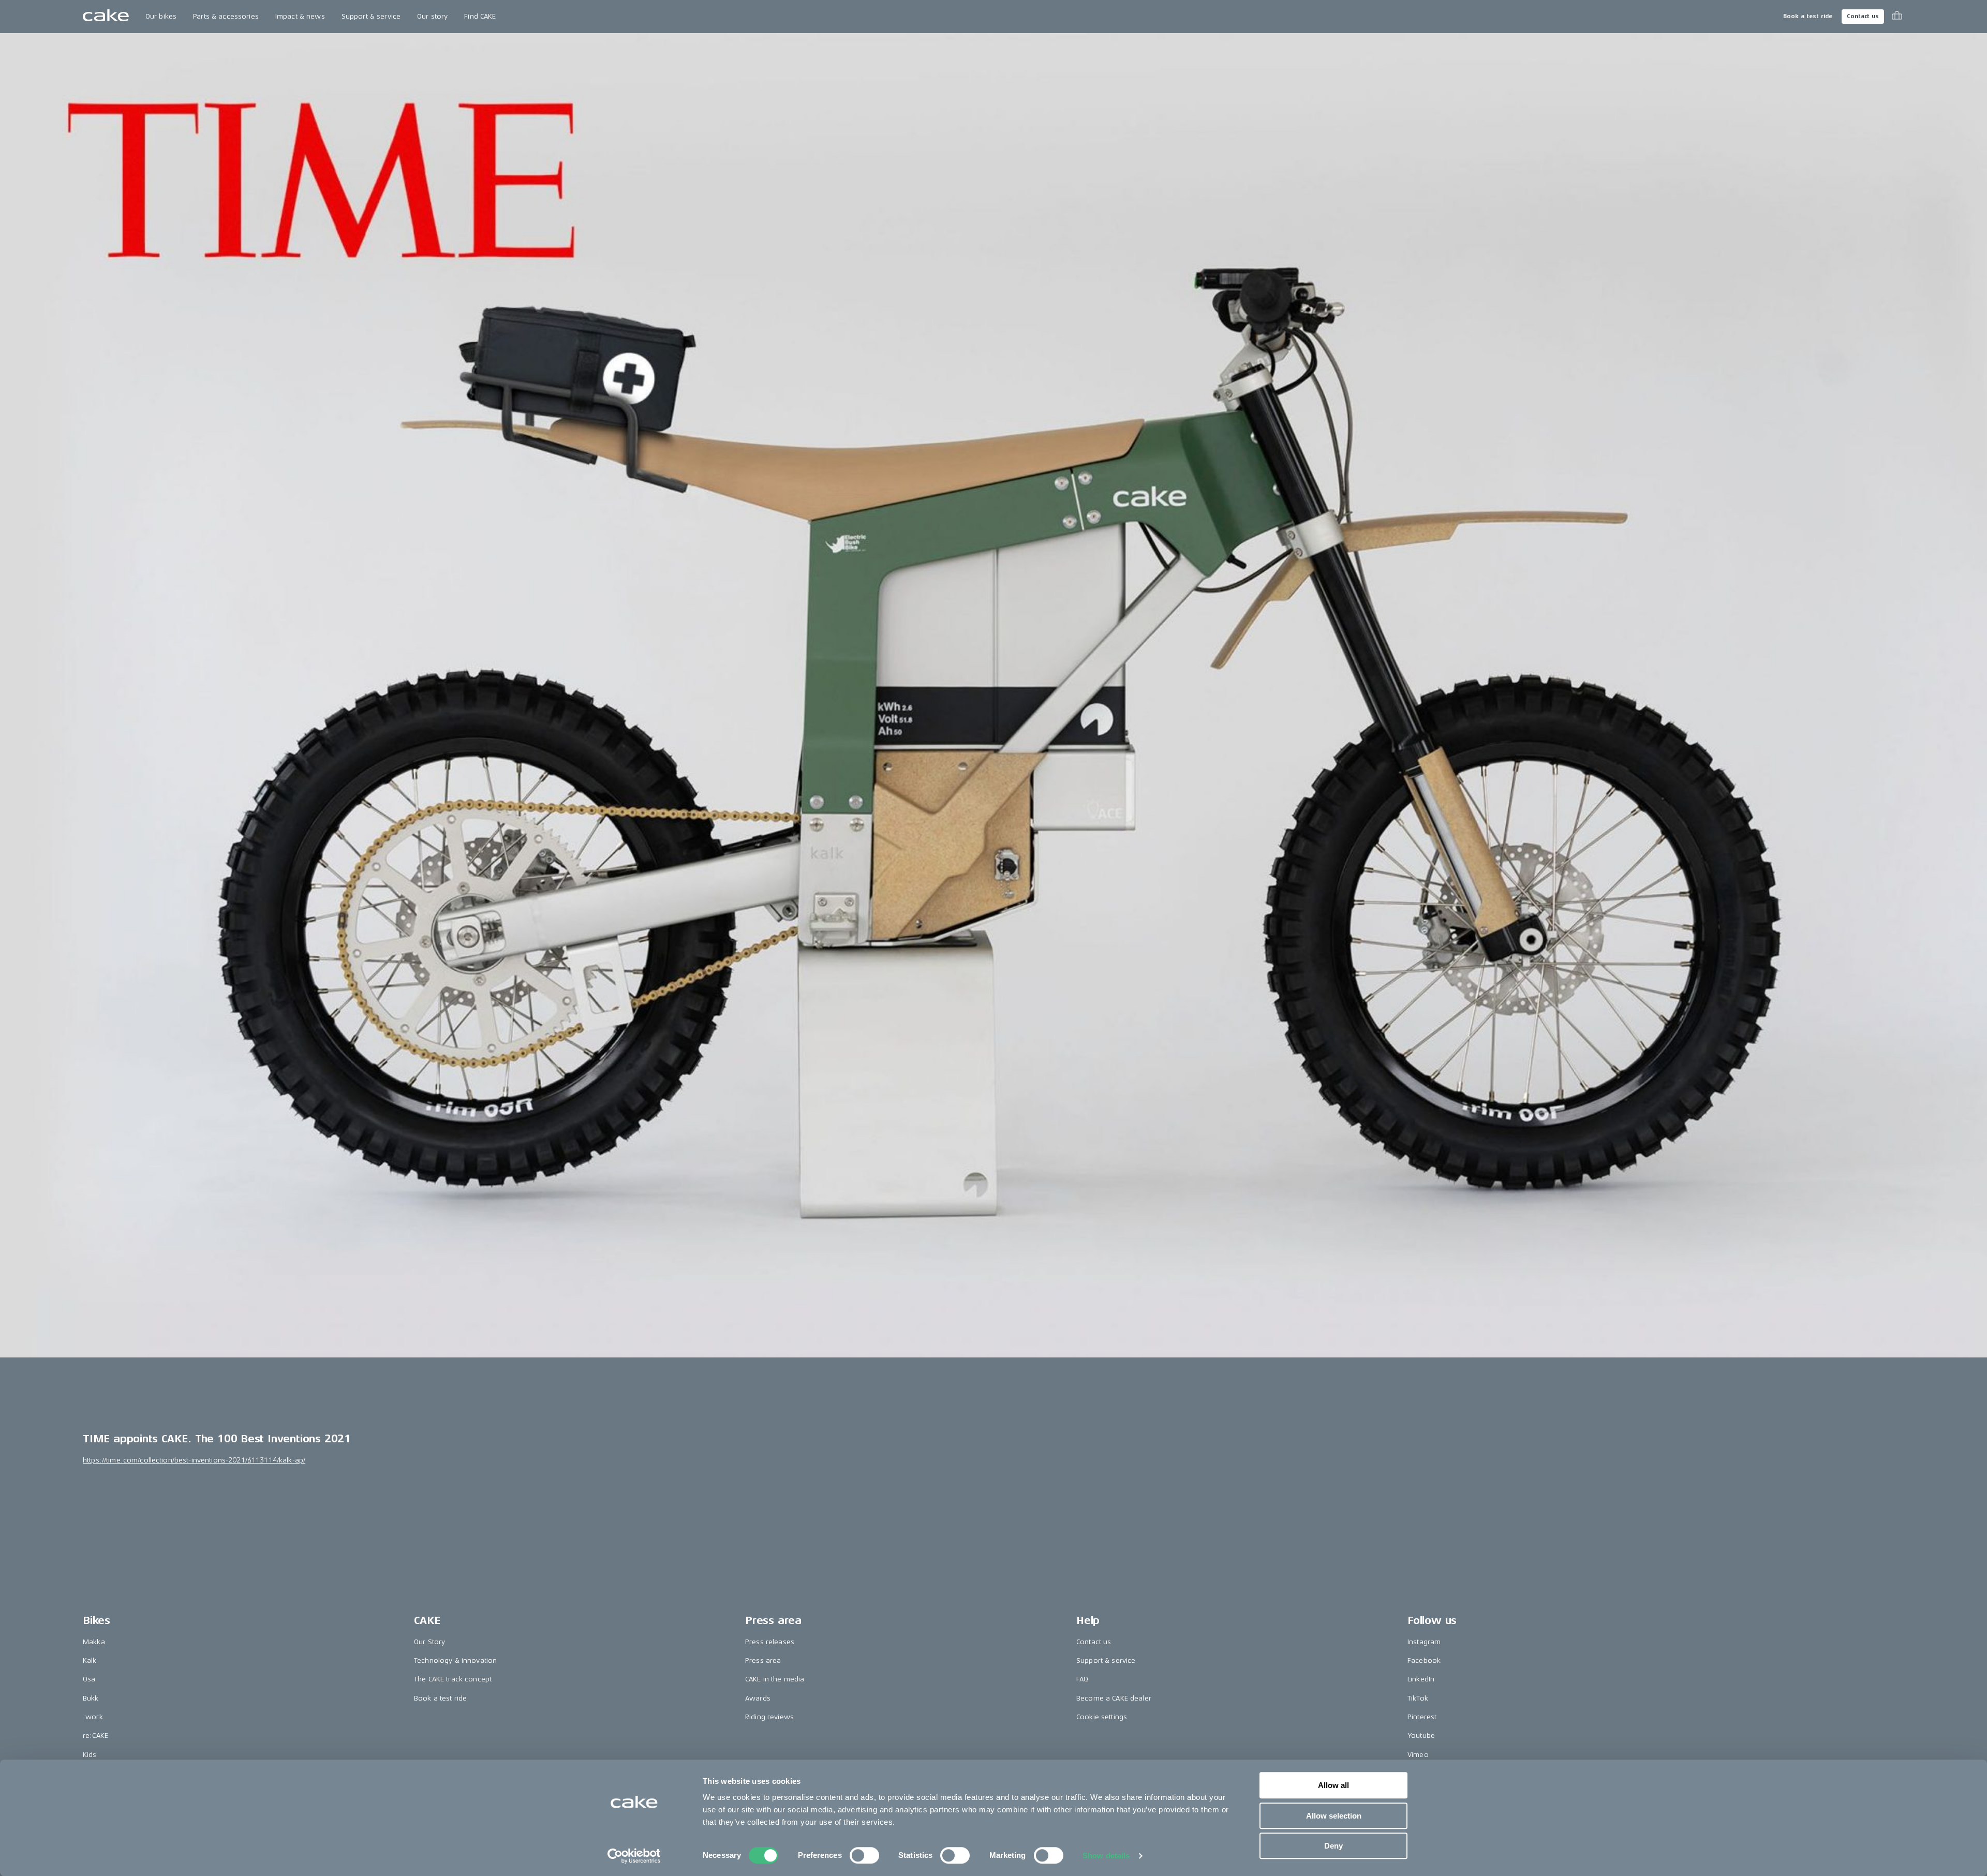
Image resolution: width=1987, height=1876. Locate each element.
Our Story (429, 1642)
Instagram (1424, 1642)
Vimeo (1418, 1755)
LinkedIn (1421, 1679)
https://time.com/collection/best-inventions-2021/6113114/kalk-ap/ (194, 1460)
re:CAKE (95, 1735)
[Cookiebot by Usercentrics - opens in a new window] (634, 1856)
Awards (758, 1698)
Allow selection (1334, 1816)
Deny (1333, 1846)
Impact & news (300, 16)
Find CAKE (480, 16)
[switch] (864, 1855)
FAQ (1082, 1679)
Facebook (1424, 1660)
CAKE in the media (775, 1679)
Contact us (1863, 16)
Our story (432, 16)
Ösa (89, 1679)
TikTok (1418, 1698)
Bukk (91, 1698)
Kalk (90, 1660)
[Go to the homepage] (106, 17)
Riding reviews (769, 1717)
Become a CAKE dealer (1114, 1698)
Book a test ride (1808, 16)
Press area (763, 1660)
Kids (90, 1755)
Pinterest (1422, 1717)
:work (93, 1717)
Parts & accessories (226, 16)
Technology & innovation (455, 1660)
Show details (1106, 1856)
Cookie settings (1102, 1717)
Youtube (1421, 1735)
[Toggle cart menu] (1897, 17)
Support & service (371, 16)
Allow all (1333, 1785)
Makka (94, 1642)
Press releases (770, 1642)
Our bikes (161, 16)
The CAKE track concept (453, 1679)
